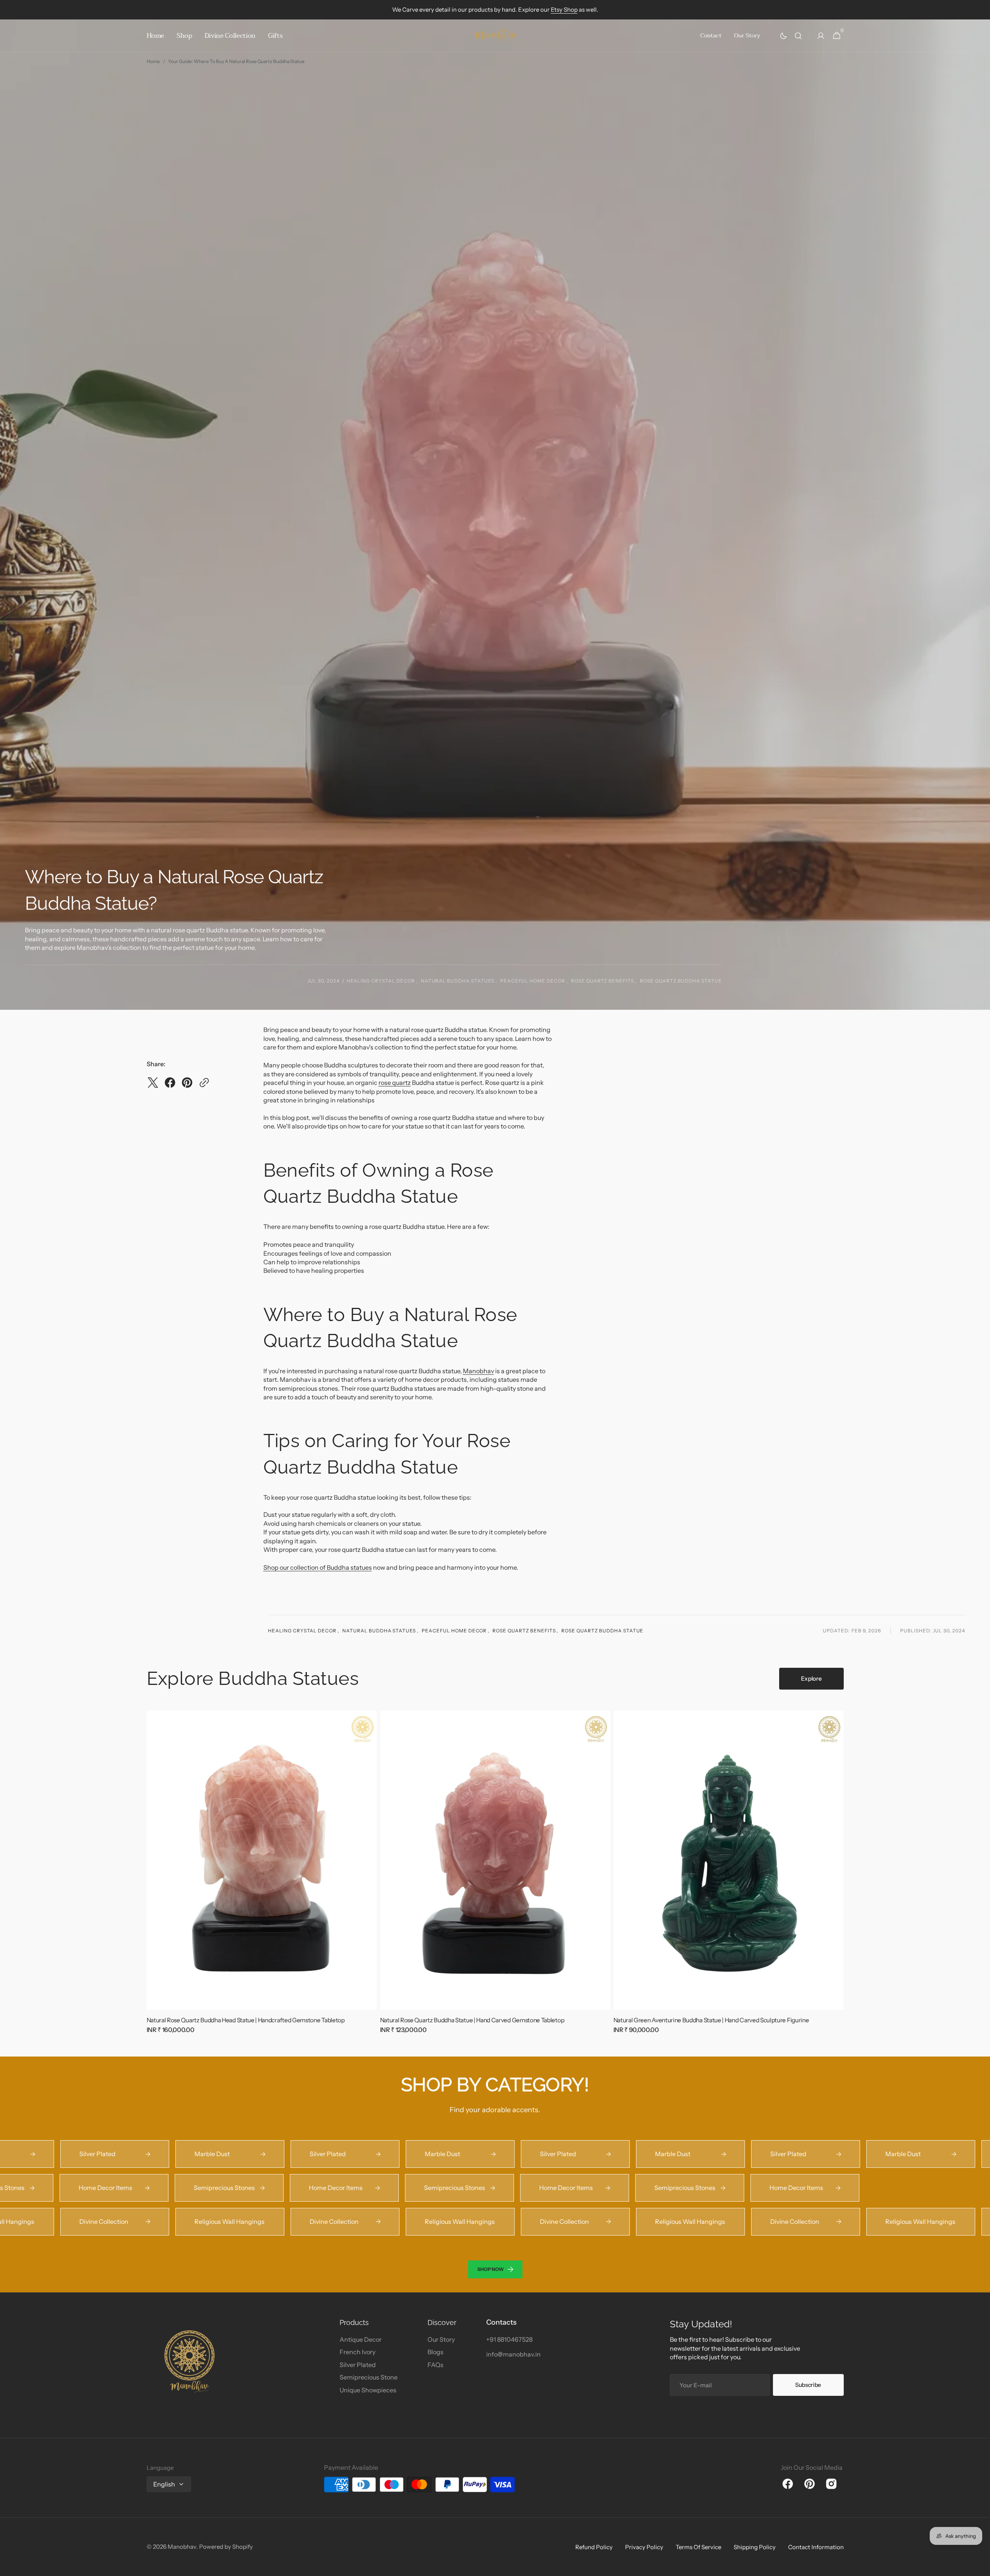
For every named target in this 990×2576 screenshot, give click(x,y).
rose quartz (395, 1083)
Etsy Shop (564, 10)
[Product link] (262, 1878)
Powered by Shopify (226, 2547)
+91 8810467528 (509, 2339)
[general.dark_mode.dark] (783, 36)
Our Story (441, 2339)
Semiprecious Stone (369, 2377)
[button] (798, 36)
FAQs (435, 2365)
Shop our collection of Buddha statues (318, 1567)
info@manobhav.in (513, 2354)
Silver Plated (358, 2365)
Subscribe (808, 2385)
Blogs (435, 2352)
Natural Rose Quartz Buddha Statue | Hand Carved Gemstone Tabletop (472, 2020)
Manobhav (478, 1371)
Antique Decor (361, 2339)
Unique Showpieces (368, 2390)
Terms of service (698, 2547)
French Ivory (357, 2352)
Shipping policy (755, 2547)
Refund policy (594, 2547)
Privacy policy (644, 2547)
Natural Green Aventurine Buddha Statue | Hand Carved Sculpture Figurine (711, 2020)
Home (153, 61)
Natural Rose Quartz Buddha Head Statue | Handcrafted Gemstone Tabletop (246, 2020)
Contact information (816, 2547)
